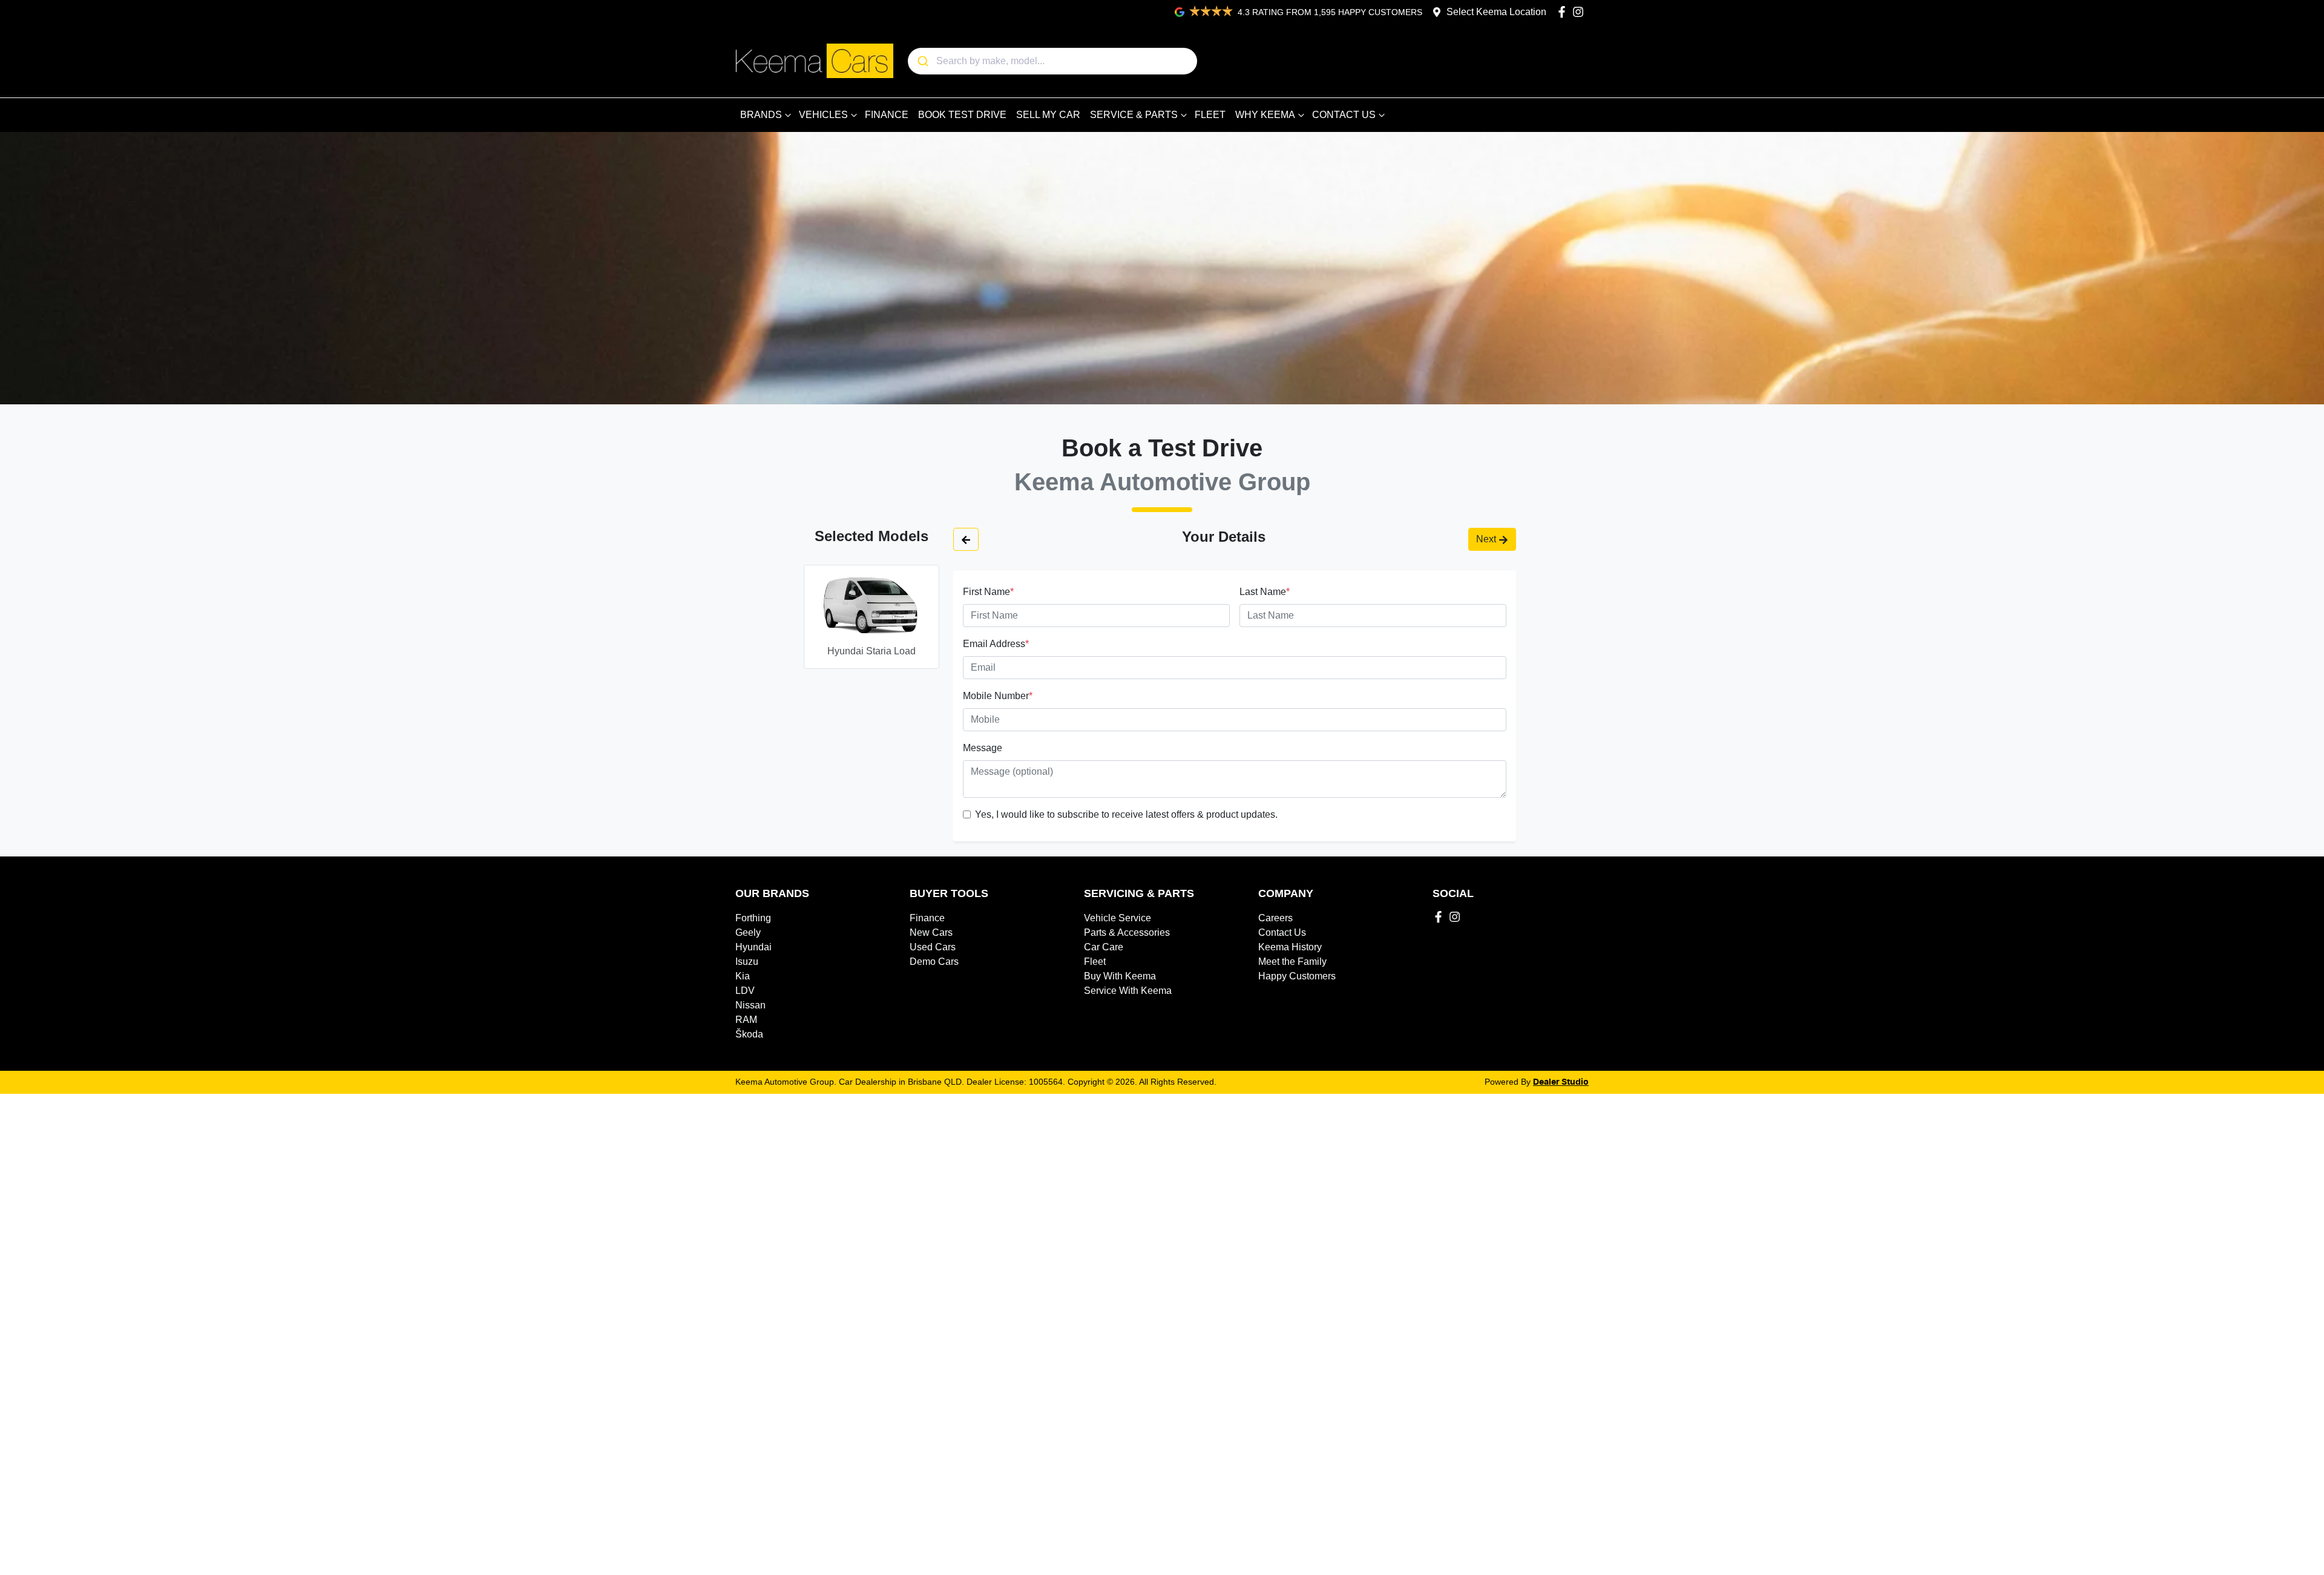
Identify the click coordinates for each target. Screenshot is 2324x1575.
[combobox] (1052, 61)
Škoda (749, 1034)
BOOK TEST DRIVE (962, 115)
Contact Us (1282, 932)
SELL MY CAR (1048, 115)
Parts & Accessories (1127, 932)
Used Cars (933, 947)
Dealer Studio (1561, 1082)
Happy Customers (1297, 976)
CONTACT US (1344, 115)
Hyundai (753, 947)
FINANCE (887, 115)
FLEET (1210, 115)
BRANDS (761, 115)
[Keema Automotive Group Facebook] (1564, 12)
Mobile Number (998, 696)
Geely (748, 932)
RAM (746, 1020)
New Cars (931, 932)
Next (1486, 539)
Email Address (996, 644)
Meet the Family (1292, 962)
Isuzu (747, 962)
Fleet (1095, 962)
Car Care (1104, 947)
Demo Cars (934, 962)
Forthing (753, 918)
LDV (745, 991)
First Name (988, 592)
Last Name (1265, 592)
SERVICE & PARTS (1134, 115)
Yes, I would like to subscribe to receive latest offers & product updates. (1126, 814)
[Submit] (922, 61)
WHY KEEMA (1265, 115)
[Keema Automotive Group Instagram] (1581, 12)
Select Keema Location (1496, 12)
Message (983, 748)
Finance (927, 918)
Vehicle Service (1118, 918)
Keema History (1290, 947)
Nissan (750, 1005)
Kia (743, 976)
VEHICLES (823, 115)
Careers (1275, 918)
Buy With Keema (1120, 976)
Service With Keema (1128, 991)
